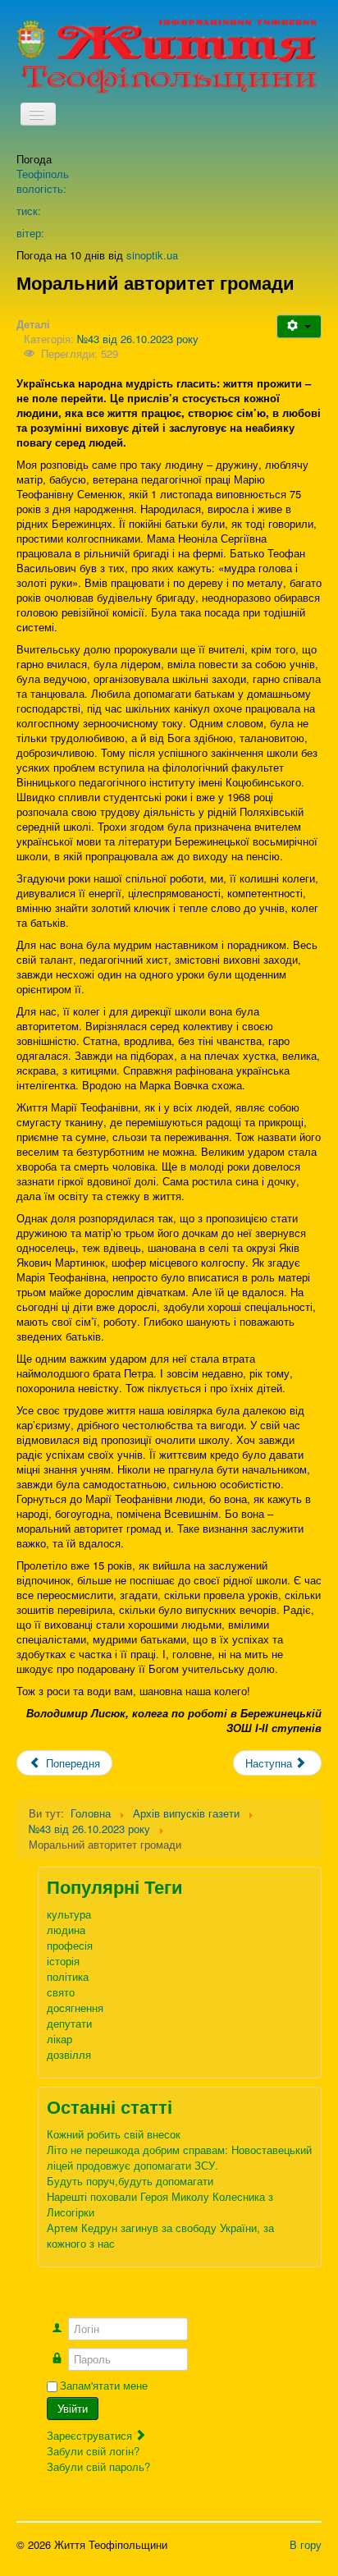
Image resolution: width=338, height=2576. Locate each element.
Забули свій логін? (93, 2451)
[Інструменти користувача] (299, 326)
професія (70, 1945)
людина (66, 1930)
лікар (59, 2039)
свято (61, 1992)
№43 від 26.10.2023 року (138, 339)
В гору (306, 2544)
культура (69, 1914)
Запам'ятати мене (104, 2386)
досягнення (75, 2008)
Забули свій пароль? (98, 2466)
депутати (69, 2023)
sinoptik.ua (152, 255)
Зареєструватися (91, 2435)
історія (63, 1961)
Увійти (73, 2408)
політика (68, 1976)
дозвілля (69, 2054)
